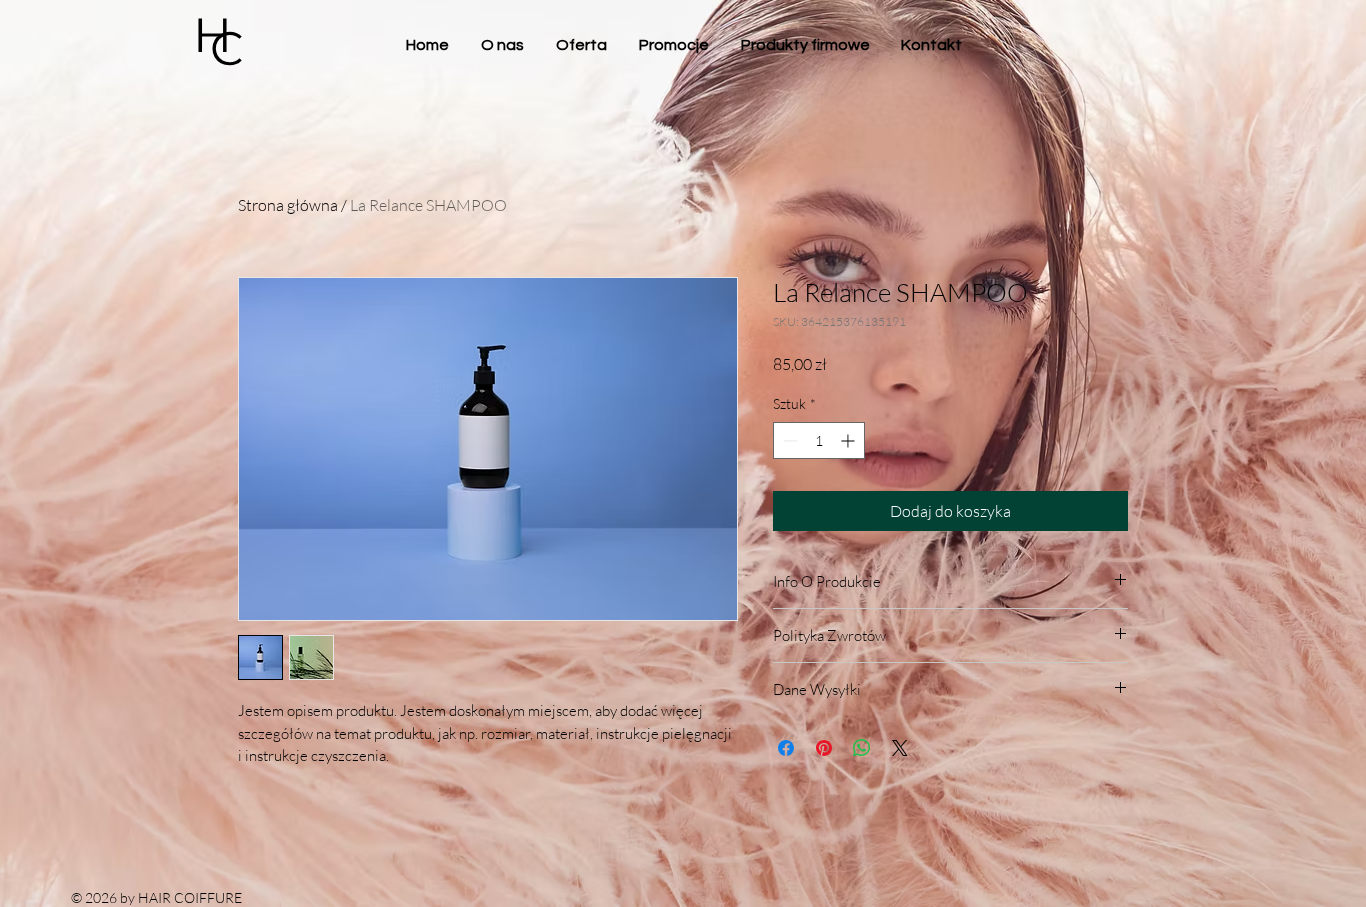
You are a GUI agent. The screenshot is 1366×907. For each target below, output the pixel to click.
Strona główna (288, 205)
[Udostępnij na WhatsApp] (862, 748)
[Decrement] (788, 440)
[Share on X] (900, 748)
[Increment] (849, 440)
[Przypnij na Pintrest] (824, 748)
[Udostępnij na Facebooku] (786, 748)
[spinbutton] (819, 440)
